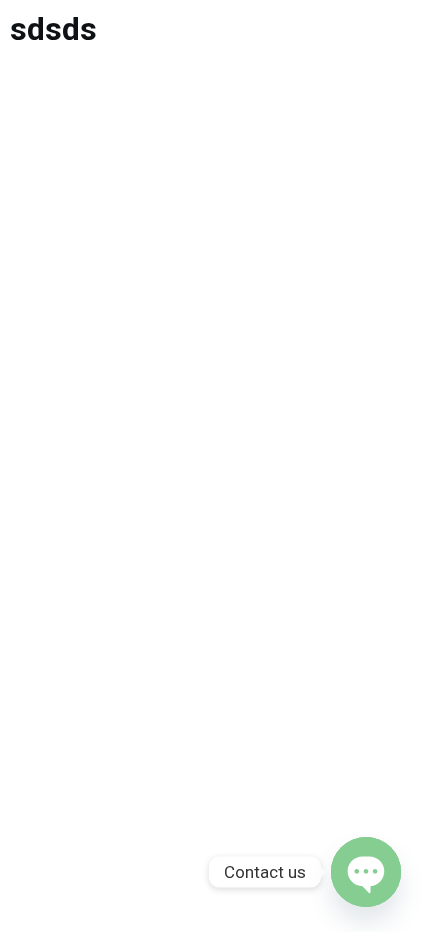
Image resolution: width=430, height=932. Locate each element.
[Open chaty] (366, 872)
